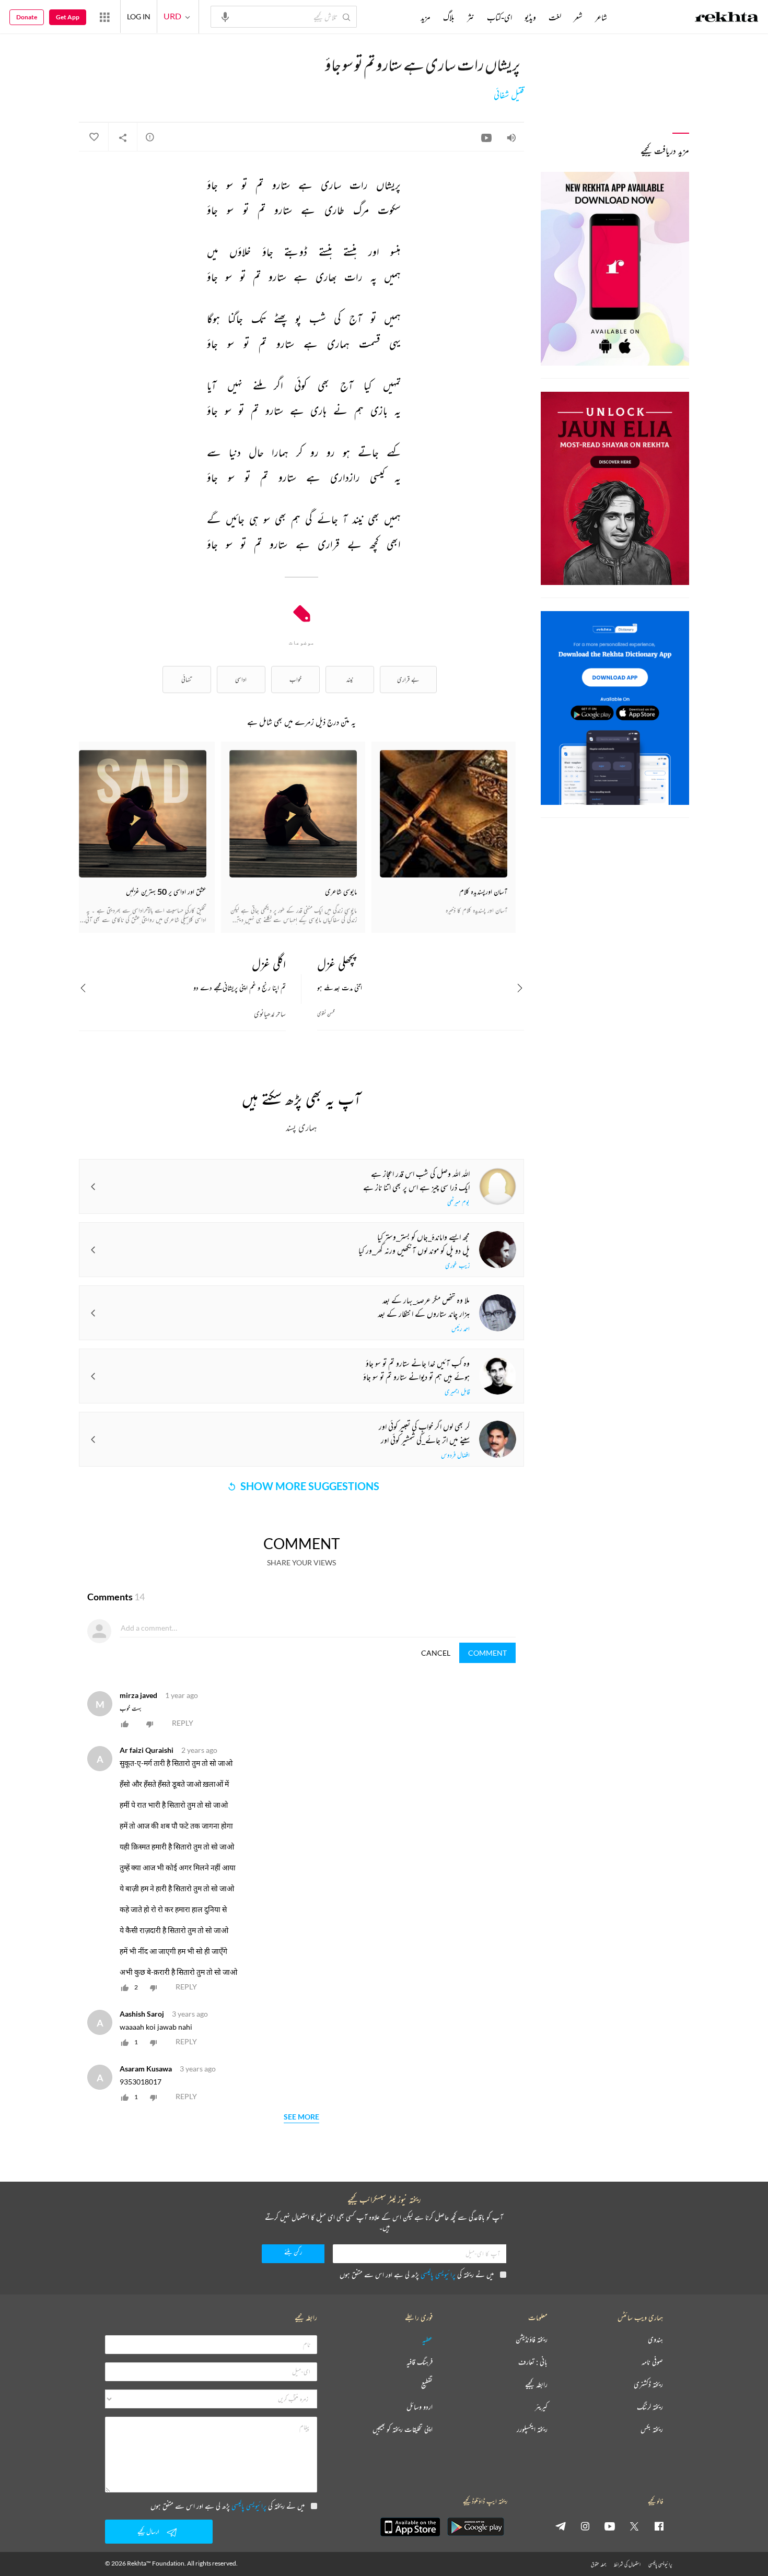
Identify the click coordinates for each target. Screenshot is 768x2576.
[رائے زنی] (150, 137)
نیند (350, 679)
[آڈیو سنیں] (511, 137)
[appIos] (410, 2527)
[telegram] (561, 2526)
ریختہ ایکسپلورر (532, 2429)
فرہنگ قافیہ (420, 2362)
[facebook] (659, 2526)
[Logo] (727, 18)
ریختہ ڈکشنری (648, 2385)
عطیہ (427, 2340)
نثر (471, 17)
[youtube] (610, 2526)
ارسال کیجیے (148, 2531)
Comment (487, 1653)
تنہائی (187, 679)
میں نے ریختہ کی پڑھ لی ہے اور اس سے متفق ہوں (417, 2274)
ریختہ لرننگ (650, 2407)
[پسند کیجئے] (94, 137)
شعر (578, 17)
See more (301, 2117)
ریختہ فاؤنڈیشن (532, 2340)
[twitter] (634, 2526)
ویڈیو (530, 17)
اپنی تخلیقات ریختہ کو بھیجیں (403, 2429)
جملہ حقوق (598, 2564)
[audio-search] (225, 16)
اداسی (241, 679)
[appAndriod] (475, 2527)
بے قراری (408, 679)
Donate (27, 17)
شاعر (601, 17)
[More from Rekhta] (104, 17)
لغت (555, 17)
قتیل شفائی (509, 95)
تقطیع (427, 2385)
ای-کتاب (499, 17)
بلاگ (449, 17)
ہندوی (655, 2340)
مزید (426, 17)
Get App (68, 17)
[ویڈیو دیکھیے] (486, 137)
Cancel (436, 1653)
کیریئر (541, 2407)
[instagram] (585, 2526)
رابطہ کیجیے (536, 2385)
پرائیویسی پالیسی (438, 2274)
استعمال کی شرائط (627, 2564)
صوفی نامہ (652, 2362)
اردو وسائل (420, 2407)
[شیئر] (123, 137)
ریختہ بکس (652, 2429)
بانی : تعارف (533, 2362)
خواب (295, 679)
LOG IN (139, 16)
